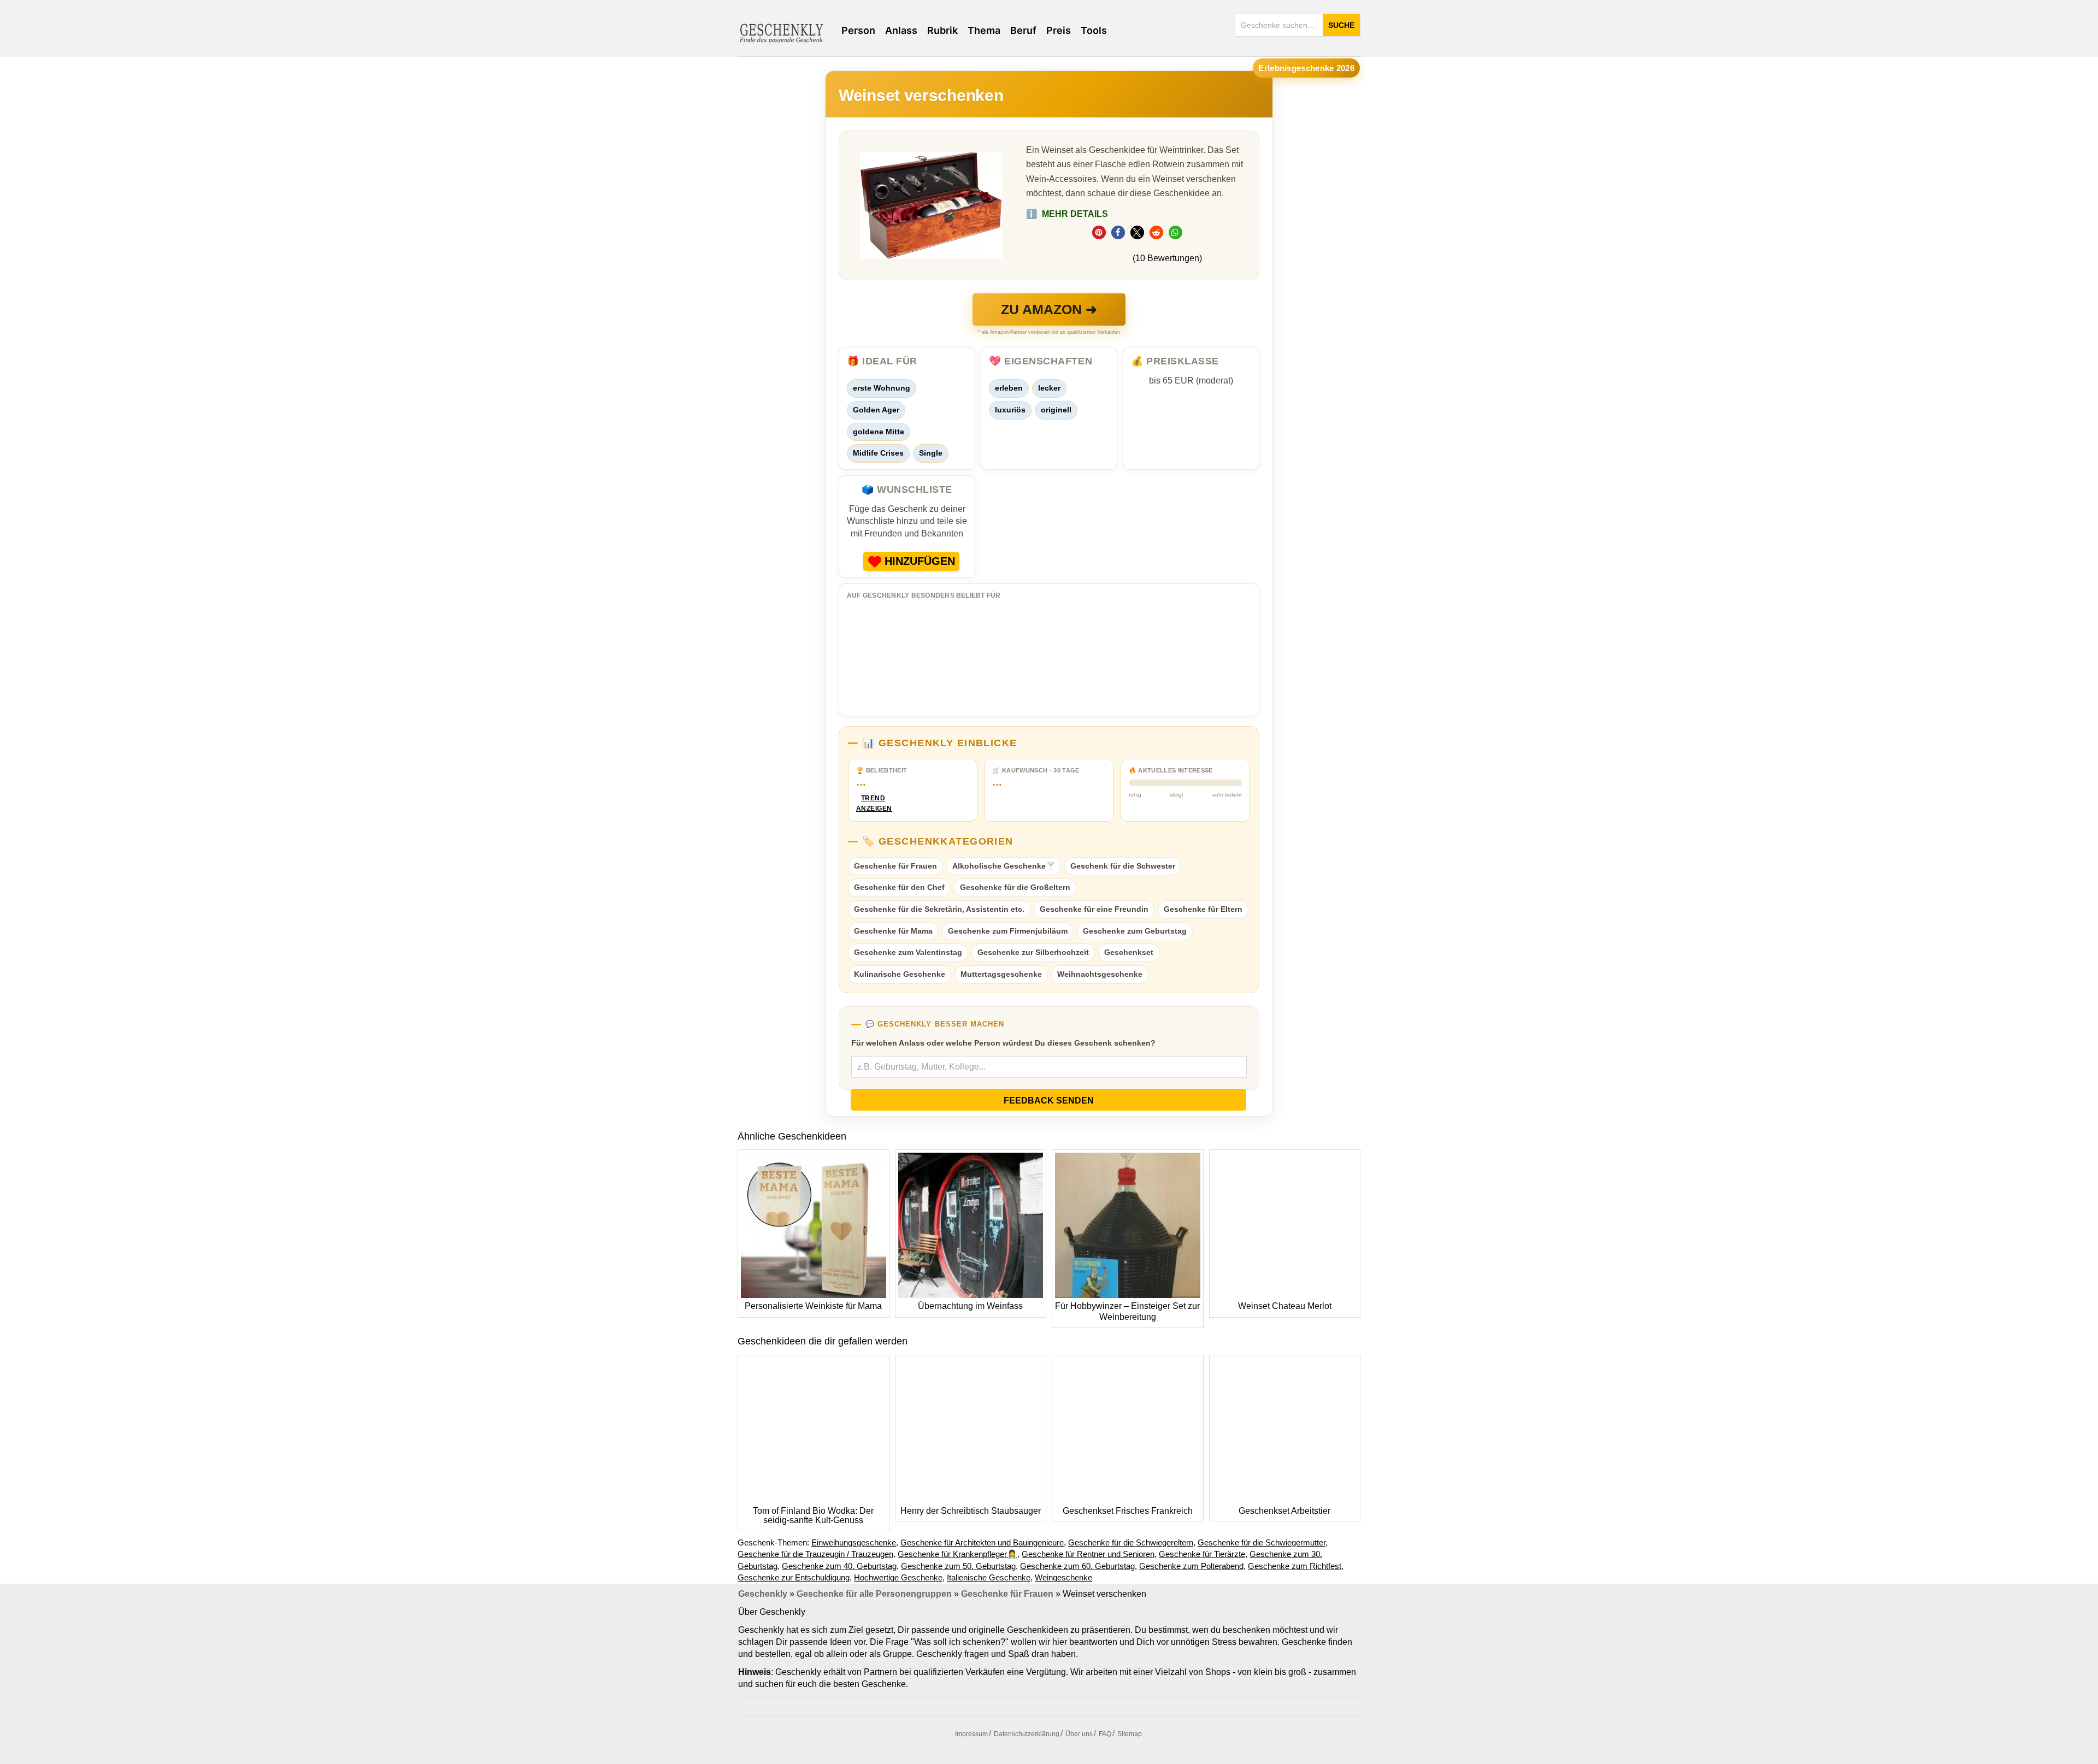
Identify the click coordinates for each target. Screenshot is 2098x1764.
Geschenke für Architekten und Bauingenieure (982, 1542)
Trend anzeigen (873, 803)
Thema (984, 30)
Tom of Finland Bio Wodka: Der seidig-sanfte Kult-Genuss (813, 1516)
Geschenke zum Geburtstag (1135, 931)
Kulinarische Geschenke (900, 974)
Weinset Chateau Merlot (1285, 1306)
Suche (1341, 25)
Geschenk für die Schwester (1123, 866)
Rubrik (942, 30)
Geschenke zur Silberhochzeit (1033, 952)
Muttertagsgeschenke (1001, 974)
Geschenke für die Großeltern (1015, 887)
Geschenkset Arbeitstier (1284, 1511)
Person (858, 30)
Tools (1094, 30)
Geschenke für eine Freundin (1094, 909)
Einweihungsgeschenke (854, 1542)
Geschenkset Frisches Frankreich (1128, 1511)
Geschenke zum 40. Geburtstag (839, 1566)
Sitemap (1130, 1734)
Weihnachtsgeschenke (1100, 974)
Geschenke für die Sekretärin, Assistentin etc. (939, 909)
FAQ (1105, 1734)
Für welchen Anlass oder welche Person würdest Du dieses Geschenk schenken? (1003, 1043)
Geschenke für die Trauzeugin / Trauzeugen (815, 1554)
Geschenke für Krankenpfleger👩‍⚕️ (957, 1554)
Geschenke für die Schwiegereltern (1131, 1542)
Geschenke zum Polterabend (1191, 1566)
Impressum (971, 1734)
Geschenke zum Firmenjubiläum (1008, 931)
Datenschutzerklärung (1027, 1734)
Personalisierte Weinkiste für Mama (813, 1306)
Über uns (1079, 1734)
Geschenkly (763, 1594)
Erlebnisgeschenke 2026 (1306, 68)
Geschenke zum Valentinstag (908, 952)
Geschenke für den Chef (899, 887)
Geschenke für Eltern (1203, 909)
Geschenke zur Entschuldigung (794, 1577)
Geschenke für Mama (893, 931)
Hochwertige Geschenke (898, 1577)
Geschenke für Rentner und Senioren (1088, 1554)
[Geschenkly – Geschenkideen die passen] (781, 32)
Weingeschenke (1063, 1577)
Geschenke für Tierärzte (1202, 1554)
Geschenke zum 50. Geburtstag (958, 1566)
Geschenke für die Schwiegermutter (1262, 1542)
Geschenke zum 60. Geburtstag (1077, 1566)
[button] (1099, 232)
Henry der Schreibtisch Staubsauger (971, 1511)
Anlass (901, 30)
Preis (1059, 30)
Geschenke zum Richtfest (1295, 1566)
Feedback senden (1049, 1101)
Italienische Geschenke (989, 1577)
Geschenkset (1129, 952)
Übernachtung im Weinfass (970, 1306)
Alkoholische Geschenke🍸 (1004, 866)
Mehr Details (1067, 214)
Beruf (1023, 30)
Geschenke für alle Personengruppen (874, 1594)
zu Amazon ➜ (1049, 309)
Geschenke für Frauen (895, 866)
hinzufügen (920, 561)
